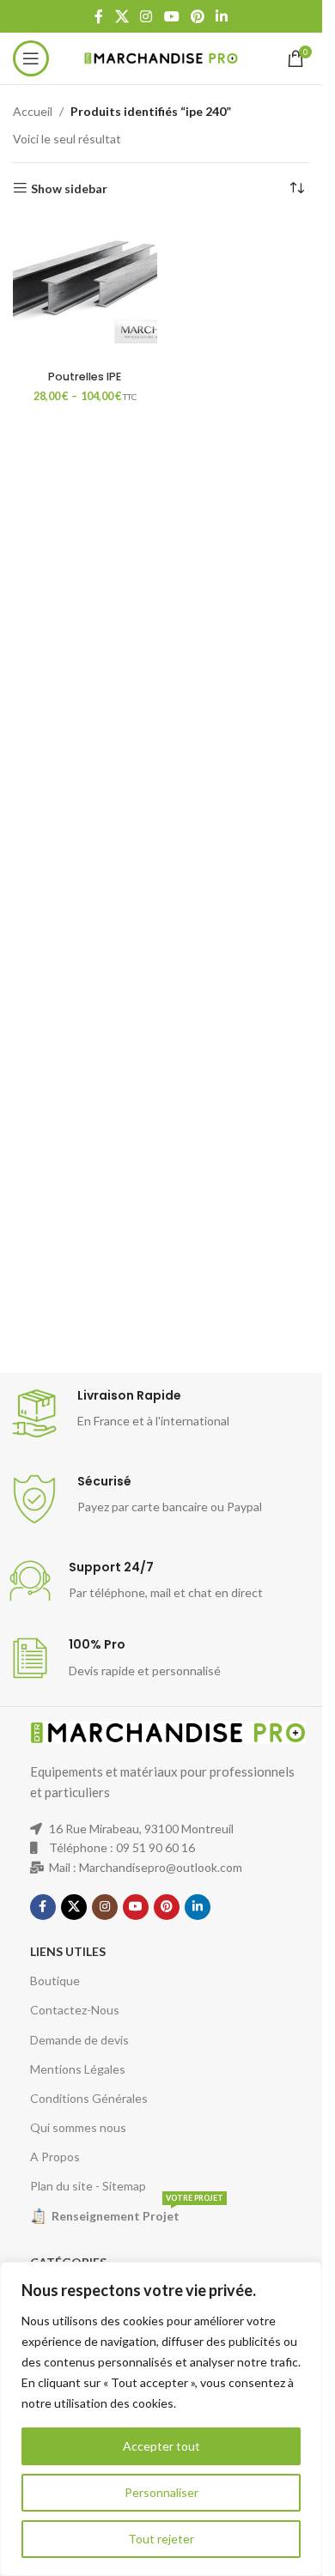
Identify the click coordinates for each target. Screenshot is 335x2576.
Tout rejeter (161, 2539)
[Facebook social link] (99, 16)
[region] (161, 2419)
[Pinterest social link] (197, 16)
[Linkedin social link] (221, 16)
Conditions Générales (89, 2098)
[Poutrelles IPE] (85, 291)
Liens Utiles (68, 1951)
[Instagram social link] (146, 16)
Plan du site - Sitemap (88, 2186)
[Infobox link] (167, 1413)
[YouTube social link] (171, 16)
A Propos (55, 2157)
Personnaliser (161, 2492)
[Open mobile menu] (31, 58)
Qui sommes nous (78, 2127)
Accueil (33, 111)
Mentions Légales (78, 2069)
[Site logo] (161, 57)
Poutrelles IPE (85, 377)
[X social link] (122, 16)
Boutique (55, 1981)
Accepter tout (161, 2446)
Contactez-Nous (75, 2010)
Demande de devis (79, 2040)
